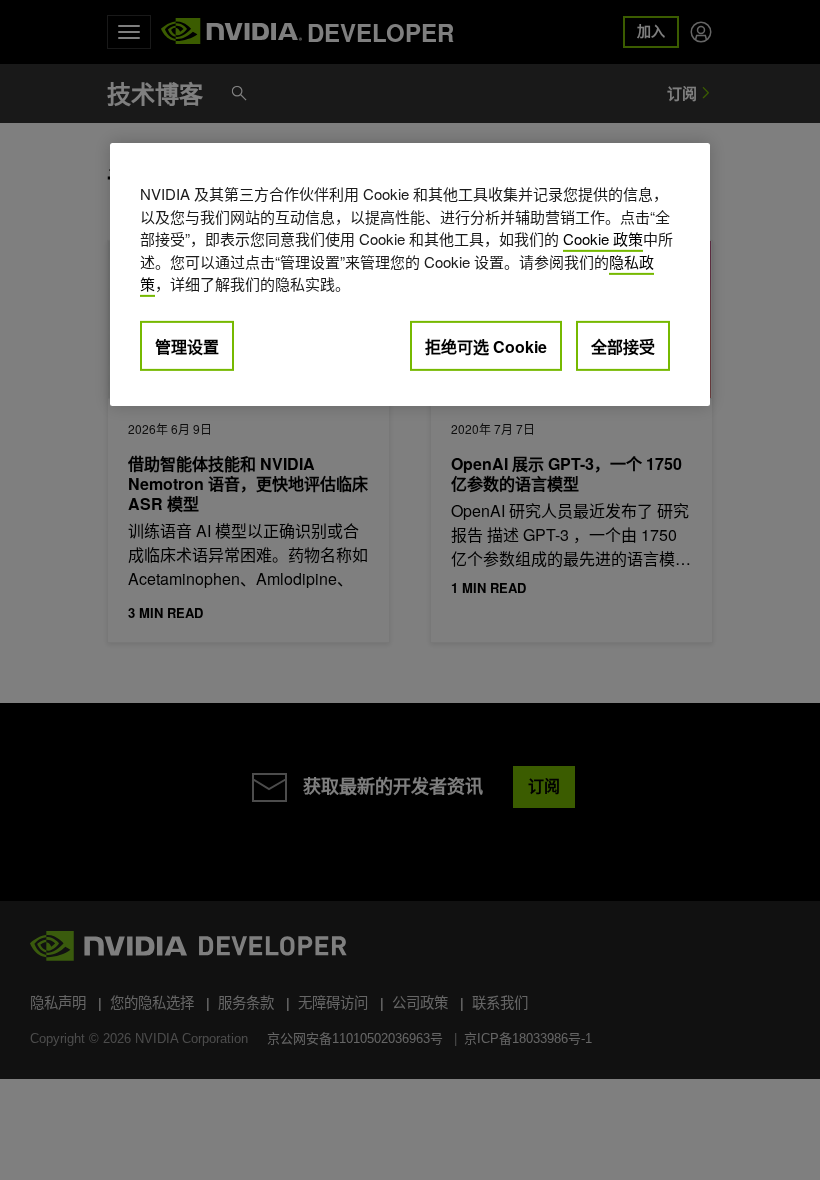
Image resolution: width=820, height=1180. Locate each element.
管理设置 (187, 345)
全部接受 (623, 345)
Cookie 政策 (603, 238)
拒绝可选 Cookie (486, 345)
